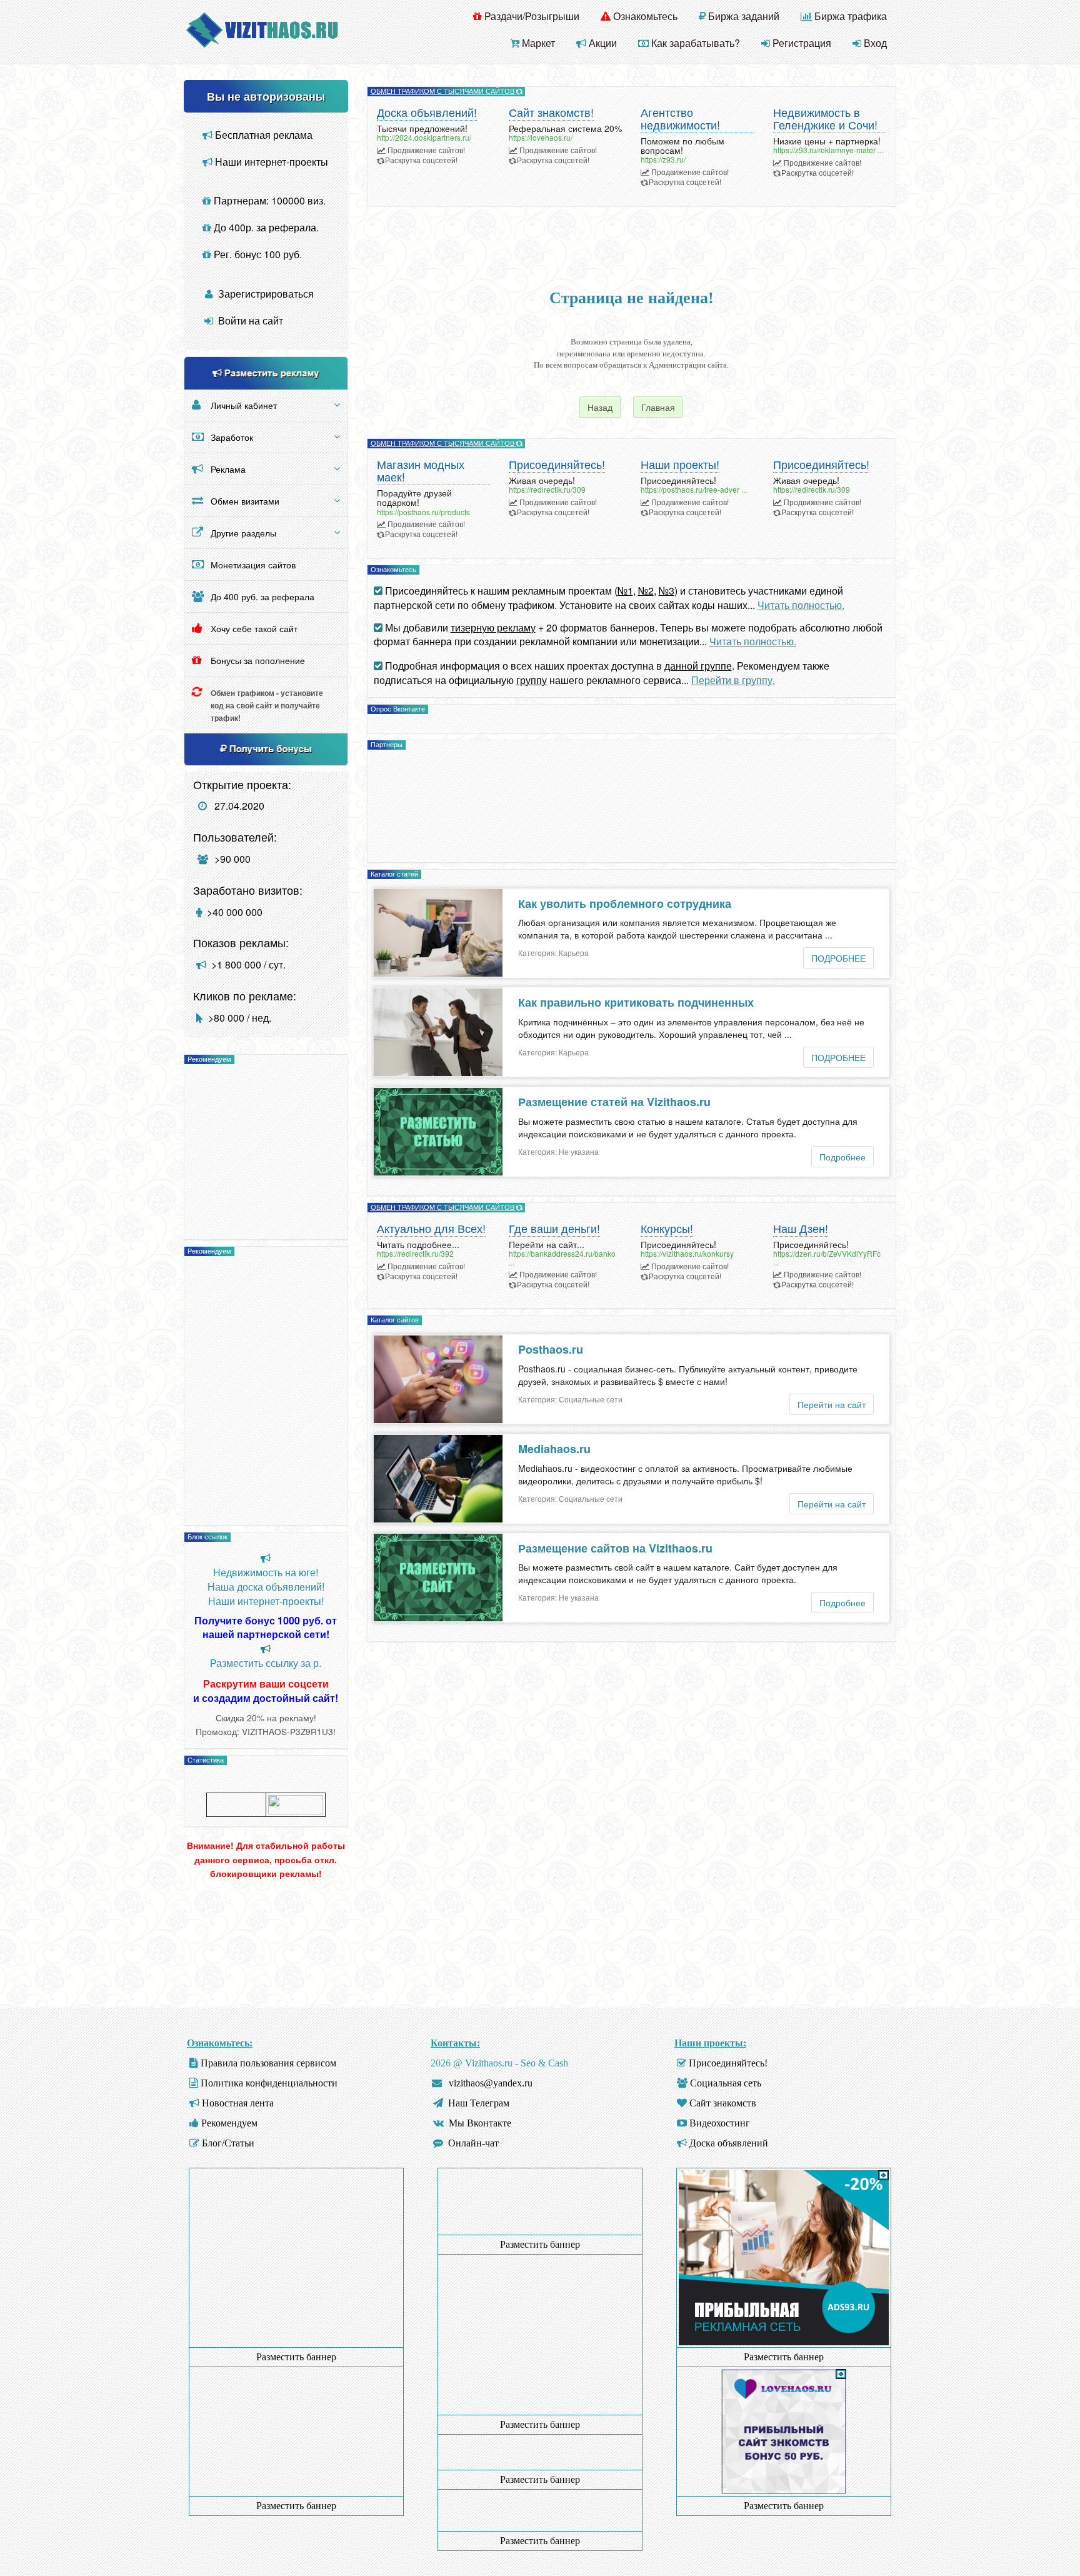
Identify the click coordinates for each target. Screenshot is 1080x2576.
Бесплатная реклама (262, 135)
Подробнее (842, 1157)
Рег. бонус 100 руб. (257, 254)
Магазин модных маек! (421, 471)
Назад (600, 407)
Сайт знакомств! (551, 113)
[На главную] (262, 28)
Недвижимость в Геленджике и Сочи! (825, 119)
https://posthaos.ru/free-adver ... (694, 489)
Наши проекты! (680, 465)
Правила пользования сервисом (268, 2063)
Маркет (537, 43)
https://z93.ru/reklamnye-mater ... (828, 150)
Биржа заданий (742, 16)
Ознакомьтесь (644, 16)
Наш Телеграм (479, 2103)
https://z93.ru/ (663, 159)
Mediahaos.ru (554, 1449)
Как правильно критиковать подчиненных (636, 1002)
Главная (658, 407)
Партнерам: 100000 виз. (268, 200)
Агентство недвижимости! (680, 119)
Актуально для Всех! (431, 1229)
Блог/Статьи (228, 2143)
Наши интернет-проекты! (266, 1601)
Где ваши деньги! (554, 1229)
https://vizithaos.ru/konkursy (687, 1253)
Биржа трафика (849, 16)
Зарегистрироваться (265, 294)
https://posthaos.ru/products (423, 512)
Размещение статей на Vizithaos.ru (614, 1102)
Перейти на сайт (832, 1404)
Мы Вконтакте (480, 2123)
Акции (602, 43)
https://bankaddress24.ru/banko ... (562, 1257)
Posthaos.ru (551, 1349)
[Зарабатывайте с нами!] (784, 2342)
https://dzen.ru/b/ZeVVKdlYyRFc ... (827, 1257)
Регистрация (801, 43)
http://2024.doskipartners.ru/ (424, 137)
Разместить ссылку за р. (266, 1663)
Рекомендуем (229, 2123)
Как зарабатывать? (694, 43)
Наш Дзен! (801, 1229)
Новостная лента (238, 2103)
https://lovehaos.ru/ (541, 137)
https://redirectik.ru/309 (547, 489)
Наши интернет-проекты (270, 162)
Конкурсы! (667, 1229)
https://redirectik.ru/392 (415, 1253)
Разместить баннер (296, 2357)
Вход (874, 43)
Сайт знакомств (723, 2103)
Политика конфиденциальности (269, 2083)
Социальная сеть (726, 2083)
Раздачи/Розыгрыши (531, 16)
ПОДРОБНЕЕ (838, 958)
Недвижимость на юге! (266, 1572)
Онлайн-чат (473, 2143)
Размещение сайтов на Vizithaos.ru (615, 1548)
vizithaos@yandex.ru (491, 2083)
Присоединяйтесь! (557, 465)
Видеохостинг (720, 2123)
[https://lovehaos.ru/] (784, 2431)
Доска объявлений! (427, 113)
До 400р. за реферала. (265, 227)
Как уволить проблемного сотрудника (625, 903)
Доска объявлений (729, 2143)
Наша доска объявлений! (266, 1587)
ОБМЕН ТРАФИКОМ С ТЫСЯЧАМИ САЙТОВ (443, 91)
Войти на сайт (249, 320)
